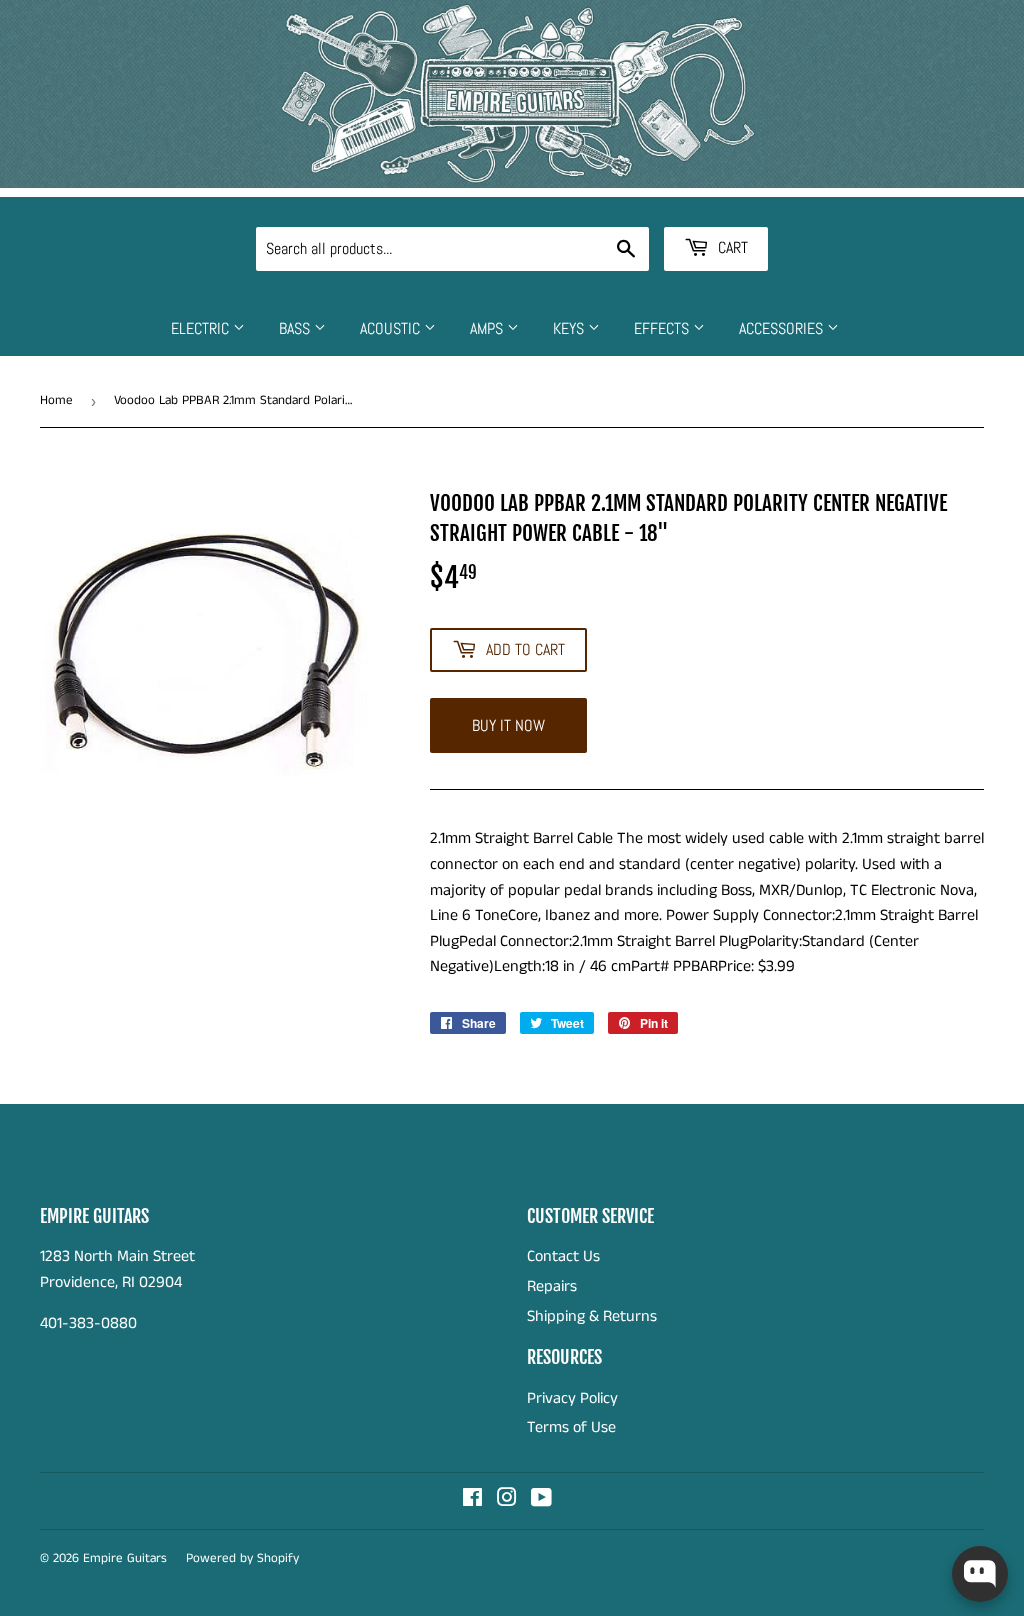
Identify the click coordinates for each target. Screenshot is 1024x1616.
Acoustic (392, 328)
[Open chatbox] (980, 1574)
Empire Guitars (125, 1558)
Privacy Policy (572, 1398)
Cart (731, 247)
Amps (488, 328)
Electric (202, 328)
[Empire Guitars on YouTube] (541, 1500)
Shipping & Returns (592, 1316)
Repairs (552, 1286)
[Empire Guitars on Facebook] (472, 1500)
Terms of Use (571, 1427)
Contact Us (563, 1256)
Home (56, 400)
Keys (570, 328)
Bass (296, 328)
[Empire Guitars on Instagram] (507, 1500)
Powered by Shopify (242, 1558)
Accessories (783, 328)
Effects (663, 328)
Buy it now (508, 725)
